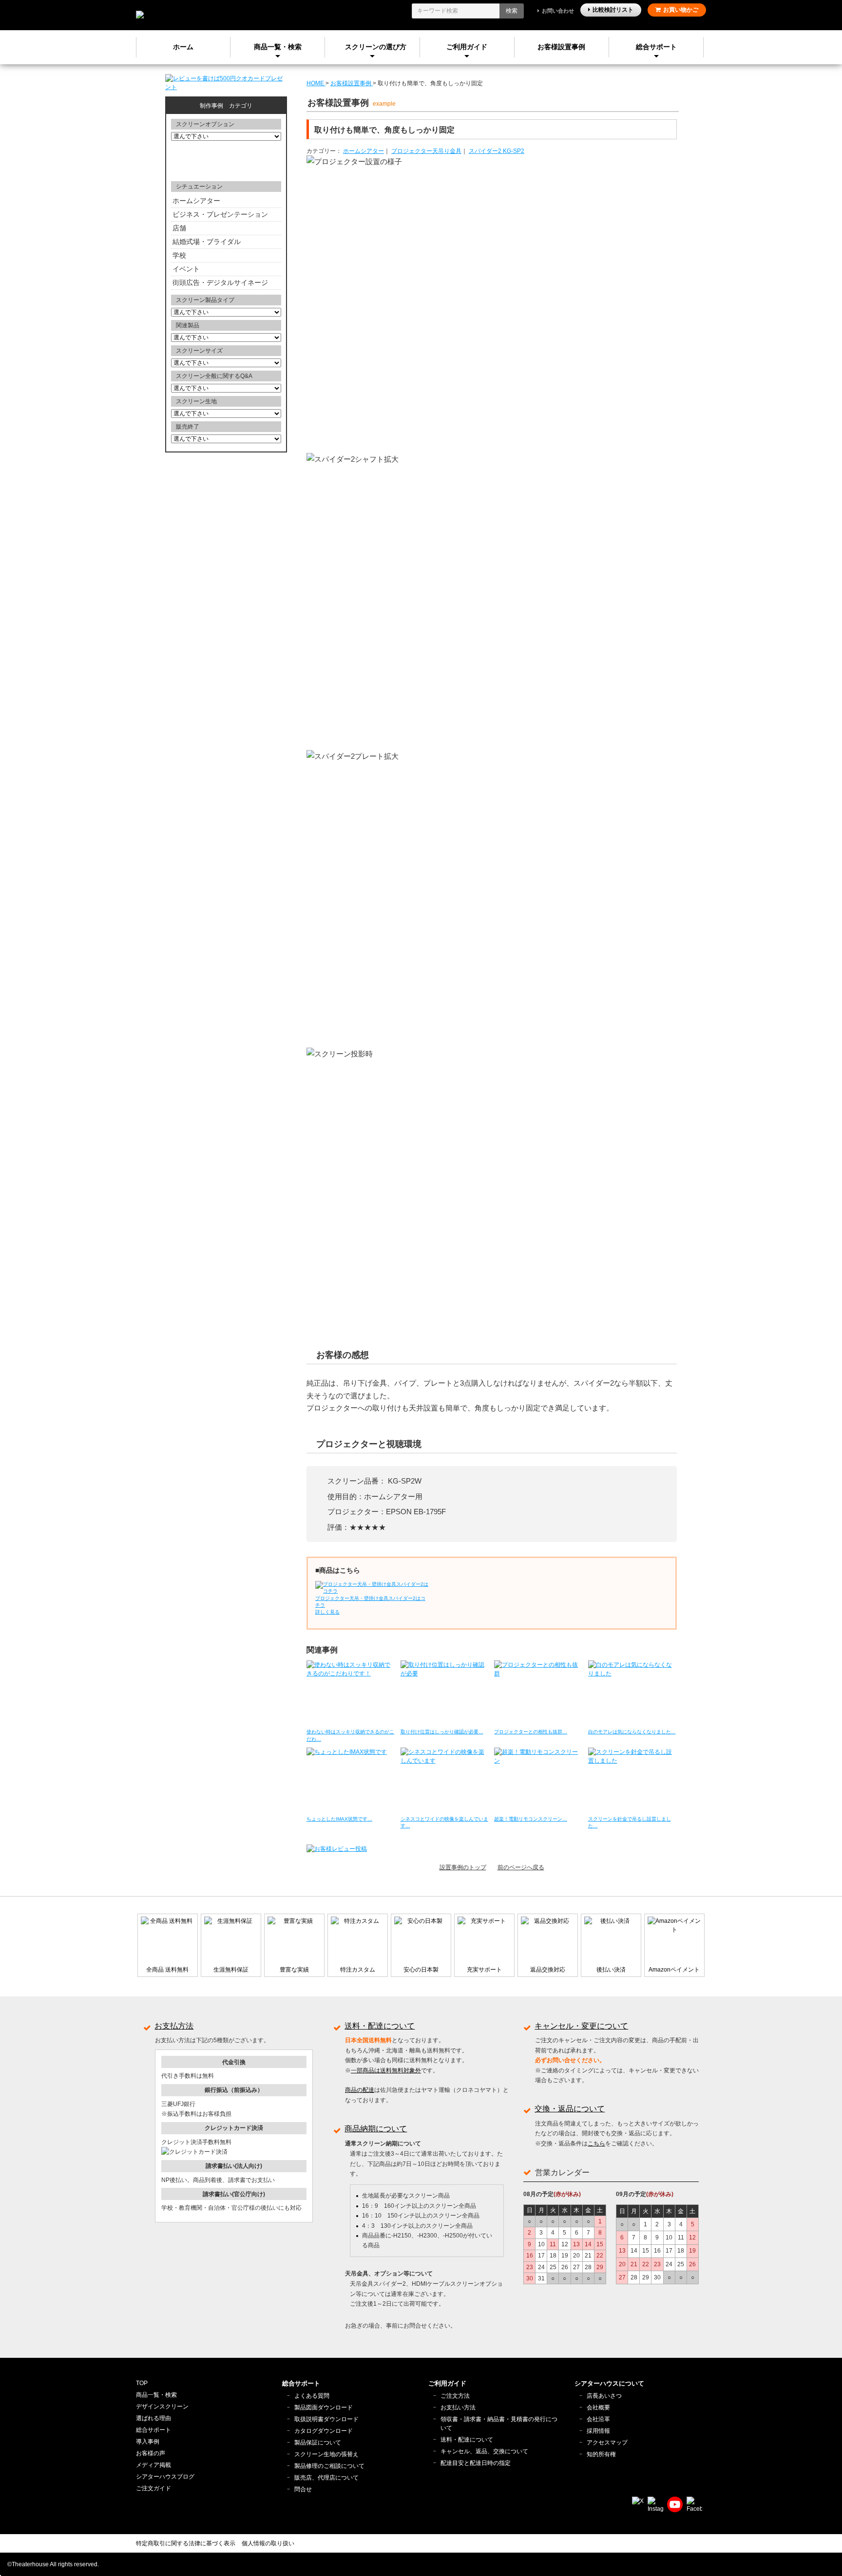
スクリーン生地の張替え (326, 2454)
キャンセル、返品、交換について (484, 2451)
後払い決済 (611, 1970)
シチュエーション (199, 187)
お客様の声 (151, 2453)
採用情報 (598, 2431)
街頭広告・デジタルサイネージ (220, 282)
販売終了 (188, 427)
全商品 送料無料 (167, 1970)
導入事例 (148, 2442)
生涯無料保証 (231, 1970)
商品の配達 (360, 2090)
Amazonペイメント (674, 1970)
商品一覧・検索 (156, 2395)
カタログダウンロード (324, 2431)
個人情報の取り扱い (268, 2543)
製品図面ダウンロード (324, 2407)
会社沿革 (598, 2419)
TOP (142, 2383)
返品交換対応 (548, 1970)
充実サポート (484, 1970)
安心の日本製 (421, 1970)
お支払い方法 (458, 2407)
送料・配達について (380, 2026)
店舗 (179, 228)
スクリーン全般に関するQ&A (214, 376)
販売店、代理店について (326, 2478)
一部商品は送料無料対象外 (386, 2070)
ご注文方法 (455, 2396)
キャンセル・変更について (581, 2026)
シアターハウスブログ (165, 2477)
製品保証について (318, 2443)
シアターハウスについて (609, 2383)
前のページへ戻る (521, 1867)
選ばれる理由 (153, 2418)
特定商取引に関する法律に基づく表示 (186, 2543)
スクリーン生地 (196, 401)
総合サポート (656, 47)
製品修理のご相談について (329, 2466)
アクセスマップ (607, 2443)
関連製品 (188, 325)
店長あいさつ (604, 2396)
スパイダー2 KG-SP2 (497, 151)
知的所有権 (601, 2454)
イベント (186, 269)
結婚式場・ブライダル (207, 242)
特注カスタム (358, 1970)
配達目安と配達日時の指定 (476, 2463)
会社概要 (598, 2407)
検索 (512, 11)
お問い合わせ (558, 11)
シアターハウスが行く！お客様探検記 (226, 160)
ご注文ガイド (153, 2488)
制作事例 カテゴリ (226, 106)
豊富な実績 (294, 1970)
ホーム (183, 47)
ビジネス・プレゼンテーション (220, 214)
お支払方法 (174, 2026)
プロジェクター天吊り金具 (426, 151)
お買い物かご (681, 10)
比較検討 (613, 10)
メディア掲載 (153, 2465)
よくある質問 (312, 2396)
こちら (596, 2144)
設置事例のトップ (463, 1867)
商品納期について (376, 2129)
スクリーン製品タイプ (205, 300)
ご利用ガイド (467, 47)
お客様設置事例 (561, 47)
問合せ (303, 2489)
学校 (179, 255)
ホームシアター (364, 151)
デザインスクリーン (162, 2407)
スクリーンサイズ (199, 351)
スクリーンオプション (205, 124)
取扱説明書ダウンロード (326, 2419)
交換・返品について (570, 2109)
